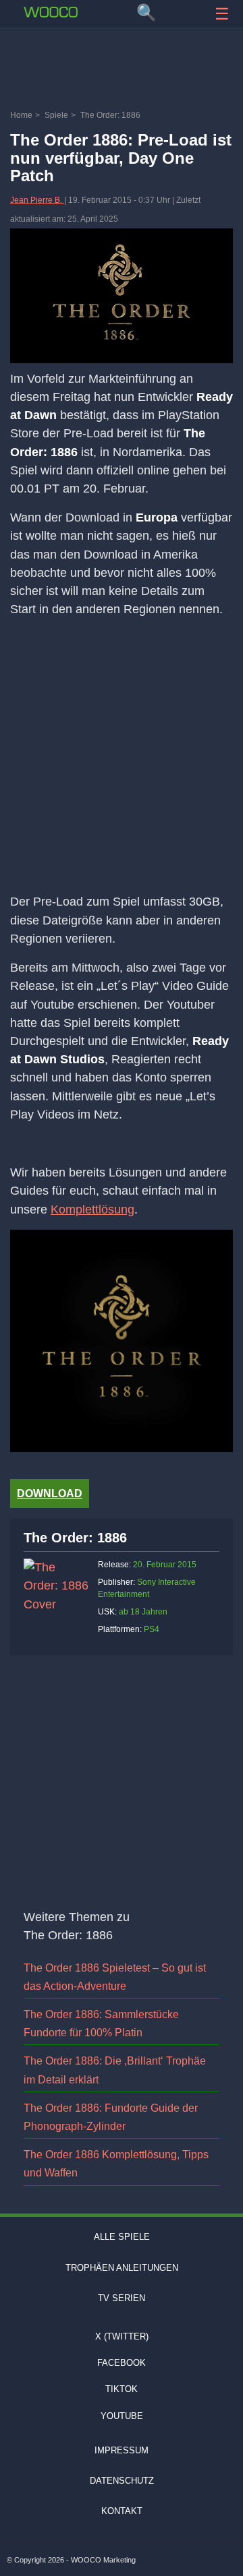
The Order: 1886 (75, 1538)
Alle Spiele (122, 2237)
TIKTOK (122, 2389)
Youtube (122, 2416)
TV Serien (122, 2298)
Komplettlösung (92, 1210)
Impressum (122, 2450)
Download (50, 1494)
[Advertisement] (122, 71)
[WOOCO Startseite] (51, 12)
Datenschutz (122, 2481)
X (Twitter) (122, 2336)
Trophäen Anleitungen (122, 2268)
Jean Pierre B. (37, 200)
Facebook (122, 2363)
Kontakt (122, 2511)
